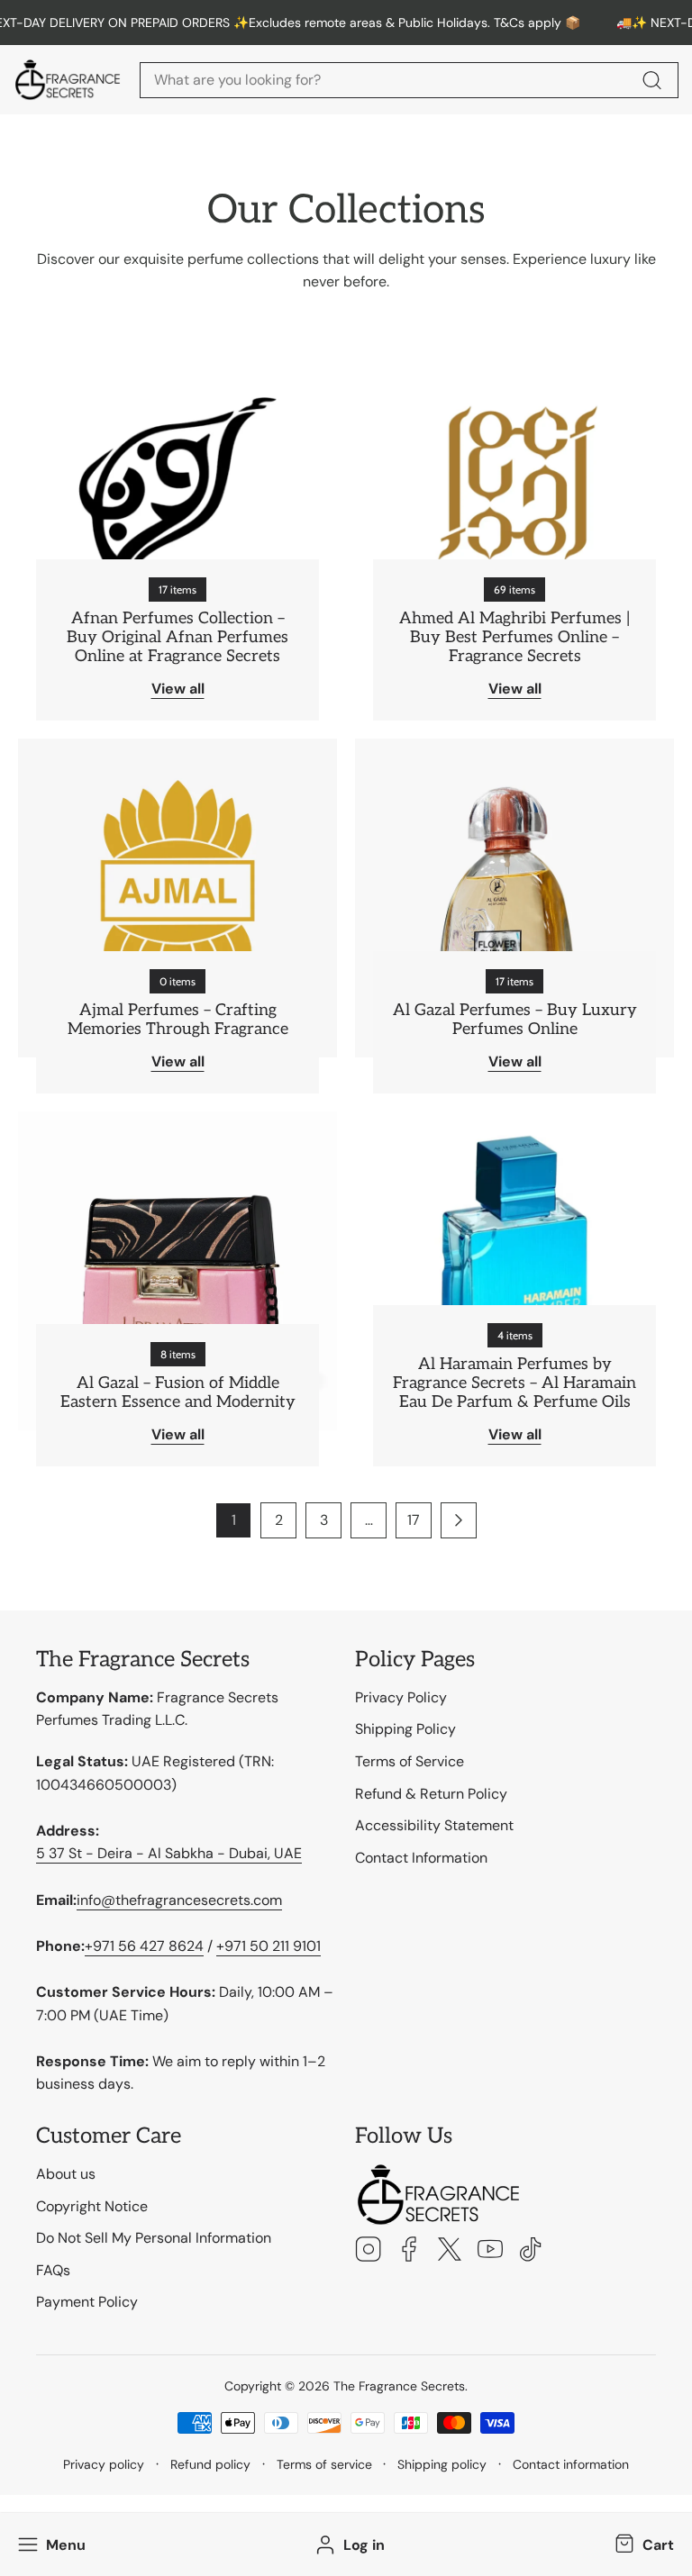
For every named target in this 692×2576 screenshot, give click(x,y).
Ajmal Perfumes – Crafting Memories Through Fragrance (178, 1020)
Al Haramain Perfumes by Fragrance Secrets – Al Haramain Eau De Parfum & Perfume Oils (514, 1383)
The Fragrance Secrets (399, 2386)
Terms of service (324, 2464)
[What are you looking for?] (651, 80)
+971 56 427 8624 (144, 1946)
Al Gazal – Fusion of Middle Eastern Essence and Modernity (178, 1392)
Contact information (571, 2464)
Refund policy (210, 2464)
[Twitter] (450, 2251)
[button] (642, 2544)
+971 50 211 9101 (269, 1946)
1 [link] (234, 1520)
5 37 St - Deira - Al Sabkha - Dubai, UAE (169, 1853)
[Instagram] (369, 2251)
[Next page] (459, 1520)
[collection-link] (178, 525)
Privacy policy (104, 2464)
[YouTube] (490, 2251)
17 (414, 1520)
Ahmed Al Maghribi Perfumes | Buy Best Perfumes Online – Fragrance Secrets (514, 637)
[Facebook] (409, 2251)
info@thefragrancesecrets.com (179, 1900)
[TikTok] (531, 2251)
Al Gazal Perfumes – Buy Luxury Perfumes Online (515, 1020)
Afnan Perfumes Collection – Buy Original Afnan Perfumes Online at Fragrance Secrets (178, 637)
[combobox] (409, 80)
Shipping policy (442, 2464)
